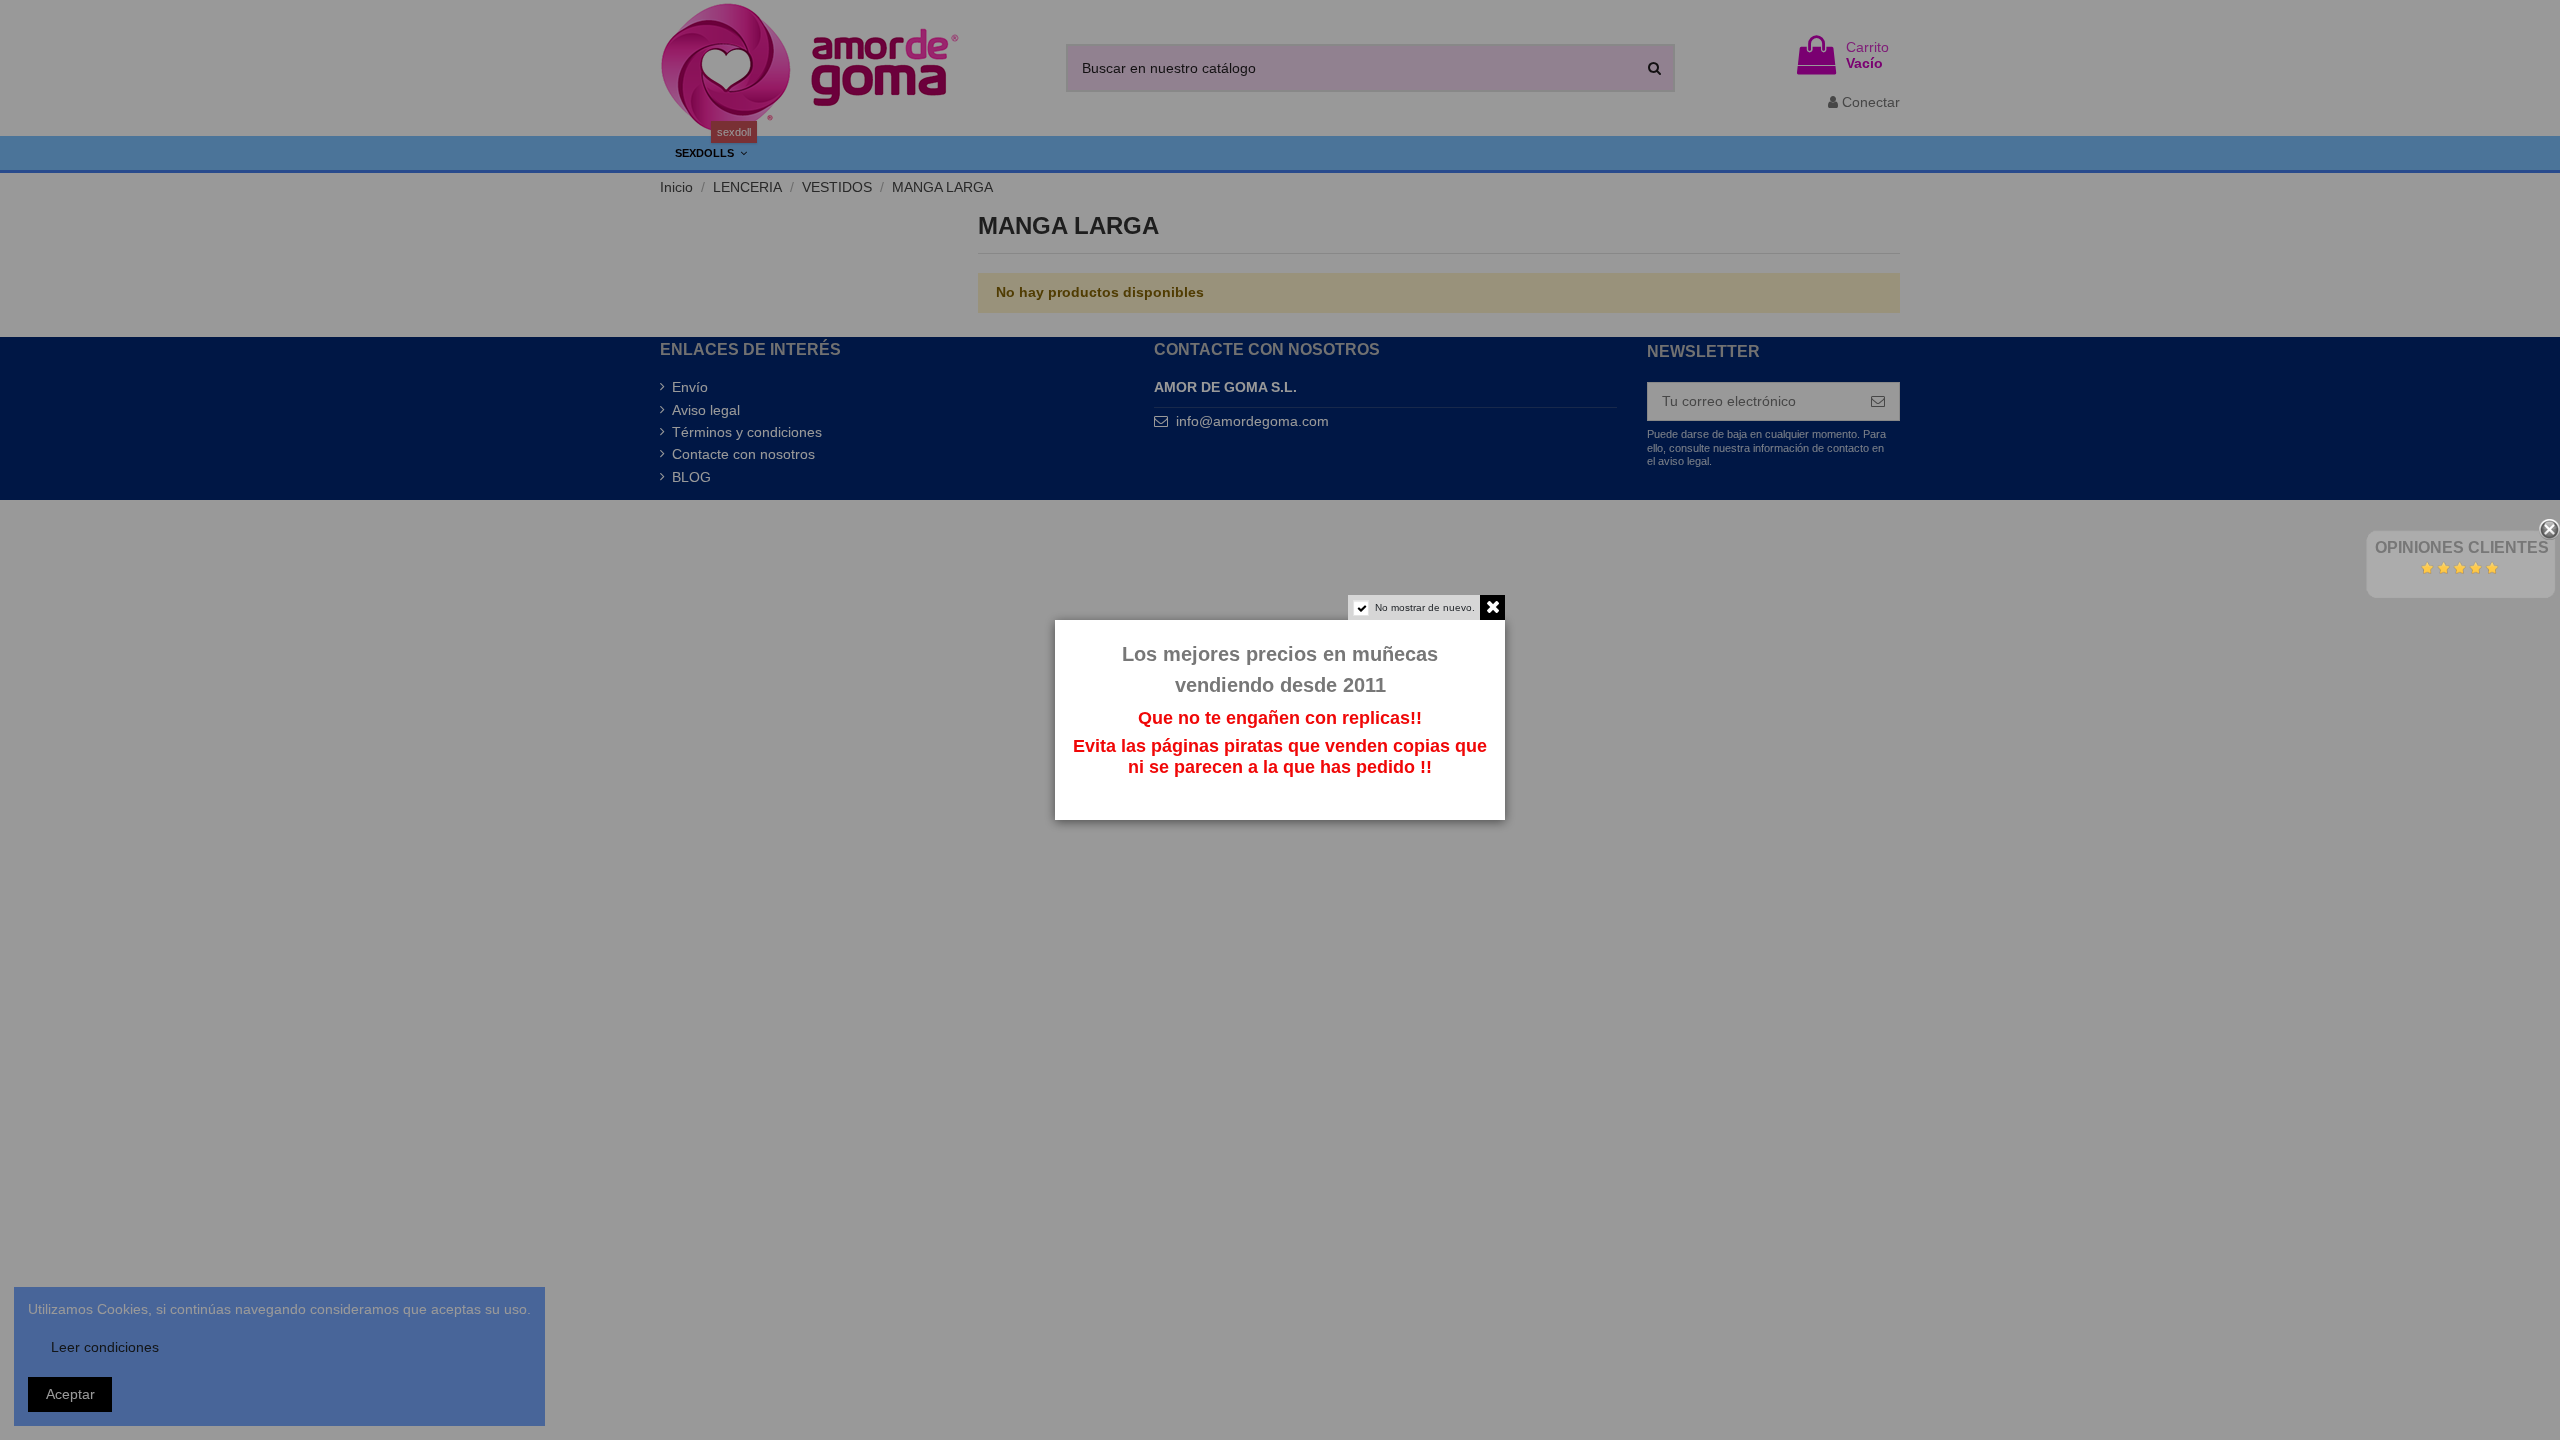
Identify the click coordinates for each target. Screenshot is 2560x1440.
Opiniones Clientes (2462, 547)
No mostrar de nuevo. (1425, 607)
